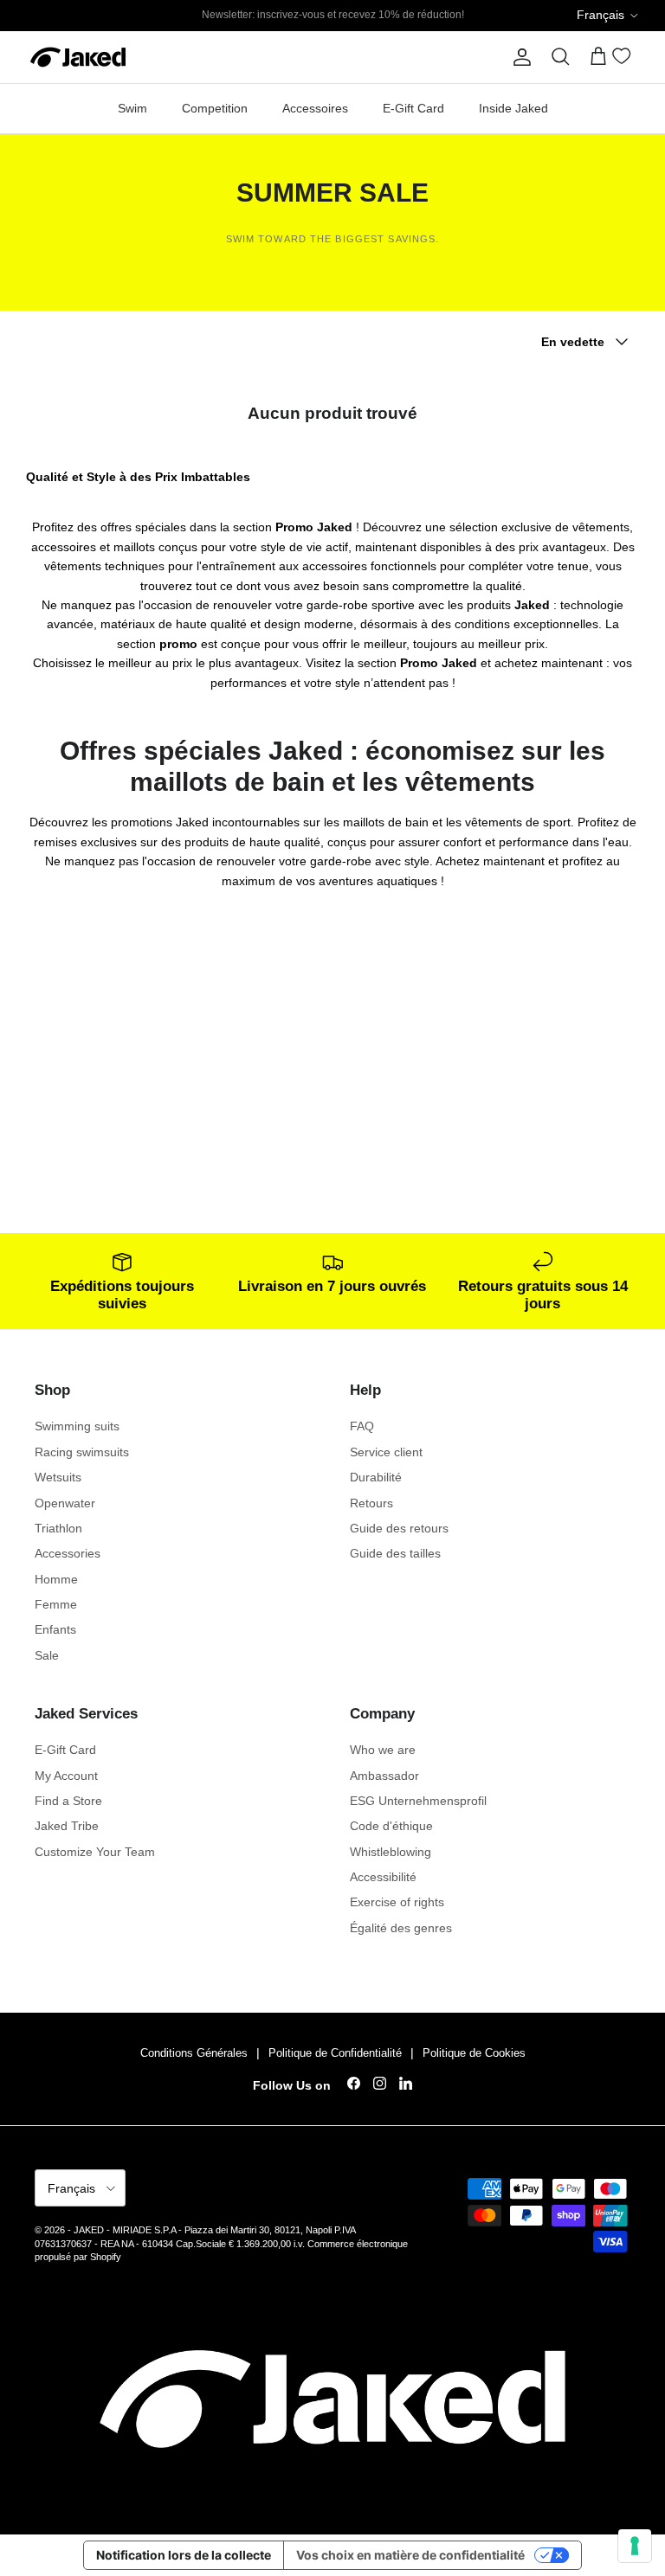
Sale (47, 1655)
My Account (66, 1776)
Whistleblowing (391, 1852)
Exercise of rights (397, 1902)
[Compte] (519, 57)
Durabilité (376, 1477)
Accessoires (315, 108)
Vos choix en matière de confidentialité (410, 2555)
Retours (371, 1503)
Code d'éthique (391, 1826)
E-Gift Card (413, 108)
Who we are (383, 1750)
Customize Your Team (95, 1852)
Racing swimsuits (82, 1452)
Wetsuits (58, 1477)
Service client (386, 1452)
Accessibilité (383, 1877)
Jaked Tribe (67, 1826)
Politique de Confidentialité (335, 2053)
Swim (132, 108)
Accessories (68, 1553)
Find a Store (68, 1801)
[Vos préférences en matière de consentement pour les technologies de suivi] (635, 2546)
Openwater (65, 1503)
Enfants (55, 1629)
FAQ (362, 1426)
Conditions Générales (194, 2053)
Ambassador (384, 1776)
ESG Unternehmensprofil (418, 1801)
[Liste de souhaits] (624, 59)
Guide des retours (399, 1528)
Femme (56, 1604)
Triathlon (58, 1528)
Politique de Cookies (474, 2053)
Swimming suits (77, 1426)
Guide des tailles (395, 1553)
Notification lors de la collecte (184, 2555)
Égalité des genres (401, 1928)
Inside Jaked (513, 108)
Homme (56, 1579)
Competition (215, 108)
